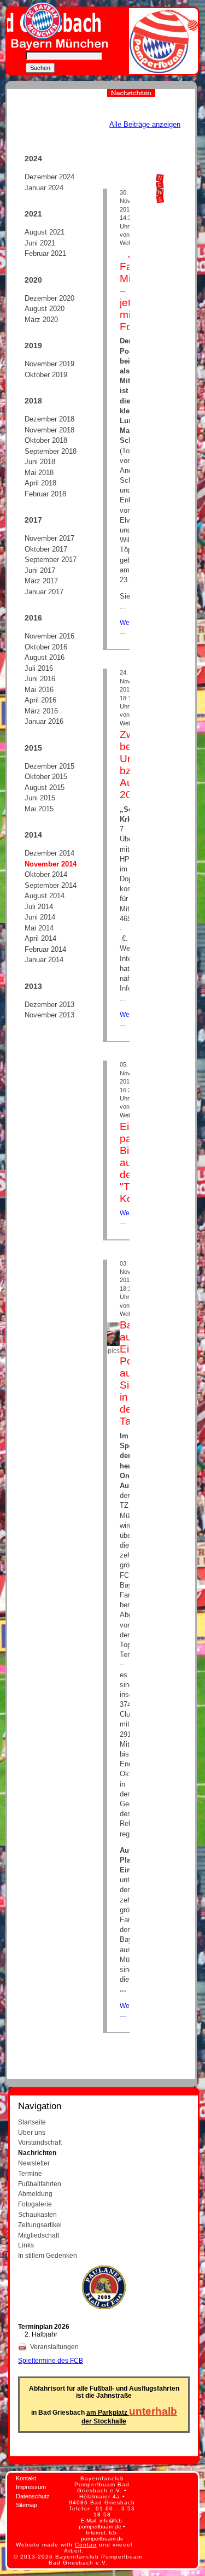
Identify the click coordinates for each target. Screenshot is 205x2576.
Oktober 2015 (46, 777)
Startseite (32, 2122)
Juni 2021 (40, 243)
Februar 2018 (45, 494)
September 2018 (51, 451)
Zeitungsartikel (40, 2225)
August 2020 (45, 309)
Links (26, 2245)
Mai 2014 (39, 928)
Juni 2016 (40, 679)
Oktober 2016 (46, 647)
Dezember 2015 (49, 766)
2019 (33, 346)
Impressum (31, 2487)
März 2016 (41, 711)
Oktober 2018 (46, 440)
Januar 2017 (44, 592)
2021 (33, 214)
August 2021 (45, 232)
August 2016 (45, 657)
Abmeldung (35, 2194)
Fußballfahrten (40, 2184)
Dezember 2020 (49, 298)
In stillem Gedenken (48, 2255)
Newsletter (34, 2163)
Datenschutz (33, 2496)
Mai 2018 (39, 473)
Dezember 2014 (49, 853)
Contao (86, 2545)
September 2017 (51, 560)
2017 (33, 520)
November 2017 (49, 538)
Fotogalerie (35, 2204)
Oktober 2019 (46, 375)
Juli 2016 (39, 668)
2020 (33, 280)
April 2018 (40, 483)
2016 (33, 618)
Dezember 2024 (49, 177)
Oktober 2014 (46, 874)
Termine (30, 2173)
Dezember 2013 (49, 1005)
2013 (33, 986)
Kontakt (26, 2478)
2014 (33, 835)
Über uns (32, 2132)
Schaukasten (37, 2214)
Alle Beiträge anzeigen (145, 124)
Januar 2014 (44, 960)
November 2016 (49, 636)
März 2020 (41, 320)
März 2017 (41, 581)
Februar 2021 (45, 253)
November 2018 (49, 430)
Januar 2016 (44, 721)
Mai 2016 (39, 690)
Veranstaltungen (55, 2347)
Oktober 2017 (46, 549)
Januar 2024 (44, 188)
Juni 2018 (40, 462)
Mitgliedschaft (39, 2235)
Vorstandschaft (40, 2142)
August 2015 (45, 788)
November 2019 (49, 364)
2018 (33, 401)
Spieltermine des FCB (51, 2360)
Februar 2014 (45, 949)
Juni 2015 (40, 798)
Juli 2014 (39, 907)
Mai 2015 (39, 809)
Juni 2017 (40, 570)
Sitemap (27, 2505)
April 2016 (40, 700)
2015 (33, 748)
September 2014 (51, 885)
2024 (33, 159)
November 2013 (49, 1015)
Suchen (40, 68)
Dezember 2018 (49, 419)
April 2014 (40, 938)
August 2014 (45, 896)
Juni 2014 (40, 917)
